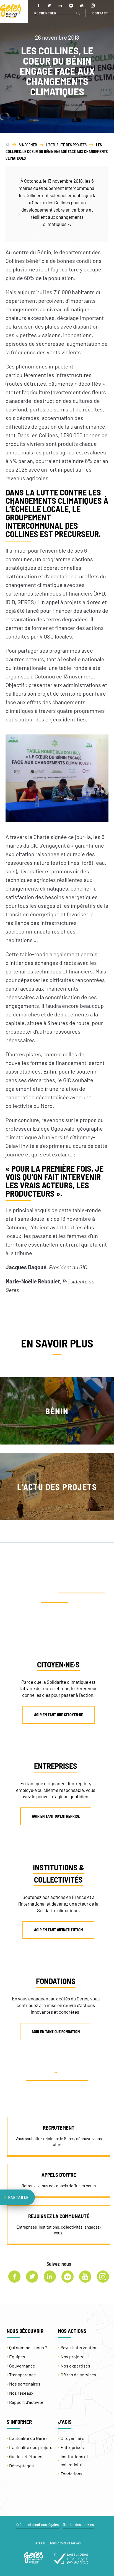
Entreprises (72, 2447)
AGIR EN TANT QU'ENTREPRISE (56, 1816)
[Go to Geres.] (7, 145)
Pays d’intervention (79, 2347)
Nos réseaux (21, 2393)
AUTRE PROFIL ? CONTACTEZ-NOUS (57, 2077)
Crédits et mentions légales (37, 2525)
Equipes (17, 2357)
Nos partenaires (25, 2384)
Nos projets (72, 2357)
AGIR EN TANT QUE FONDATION (56, 2032)
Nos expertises (75, 2366)
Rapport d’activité (26, 2402)
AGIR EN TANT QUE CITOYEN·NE (59, 1715)
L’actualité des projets (31, 2447)
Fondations (72, 2474)
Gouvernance (22, 2366)
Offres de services (78, 2375)
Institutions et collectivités (74, 2460)
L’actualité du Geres (28, 2438)
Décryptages (21, 2466)
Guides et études (26, 2456)
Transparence (23, 2375)
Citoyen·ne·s (72, 2438)
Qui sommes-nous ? (28, 2347)
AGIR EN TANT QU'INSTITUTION (58, 1930)
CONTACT (100, 13)
